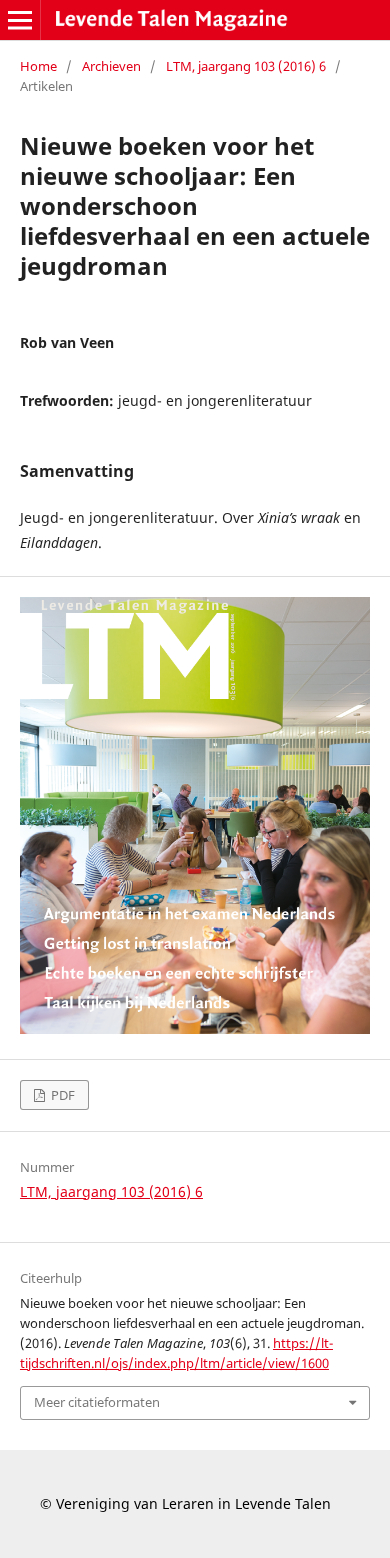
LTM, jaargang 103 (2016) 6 (246, 66)
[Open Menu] (20, 20)
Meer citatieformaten (97, 1402)
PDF (61, 1095)
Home (38, 66)
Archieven (111, 66)
